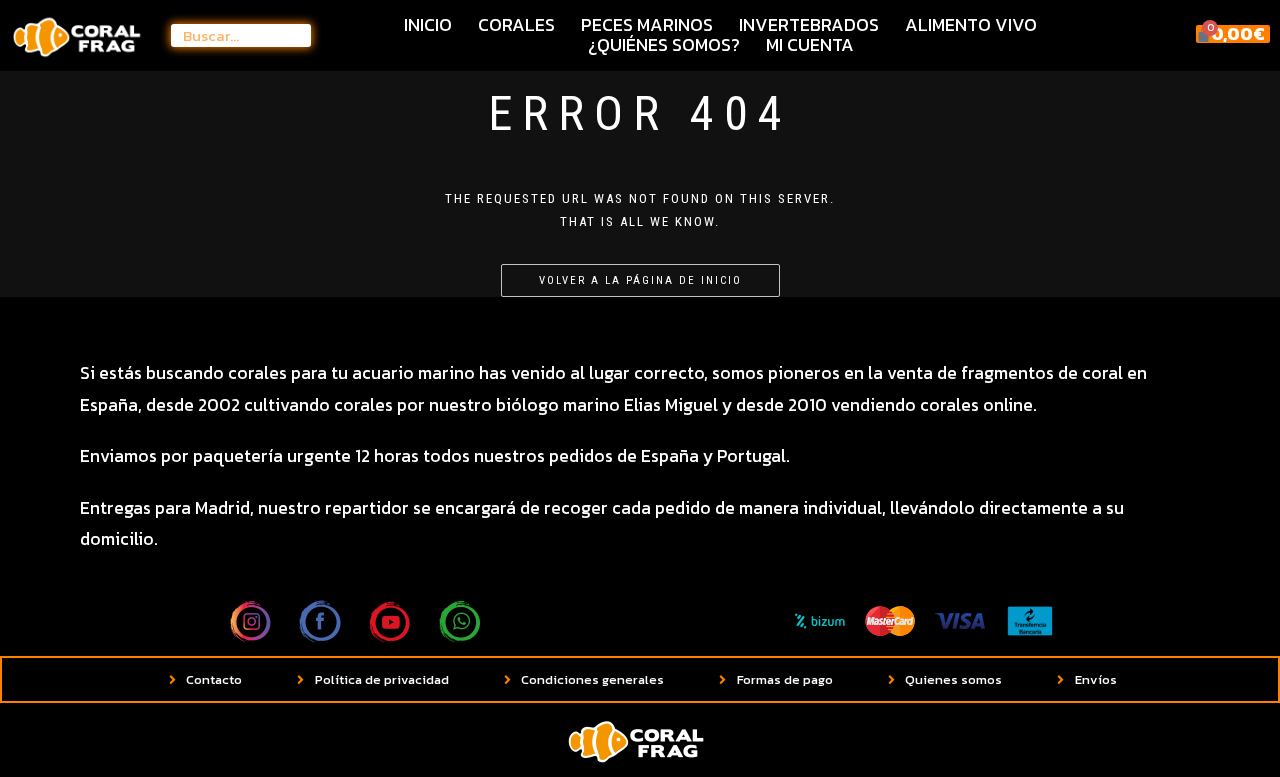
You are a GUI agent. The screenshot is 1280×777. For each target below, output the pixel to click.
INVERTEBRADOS (809, 25)
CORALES (516, 25)
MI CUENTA (810, 45)
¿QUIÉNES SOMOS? (664, 45)
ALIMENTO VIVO (971, 25)
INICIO (428, 25)
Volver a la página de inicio (640, 280)
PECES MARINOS (647, 25)
